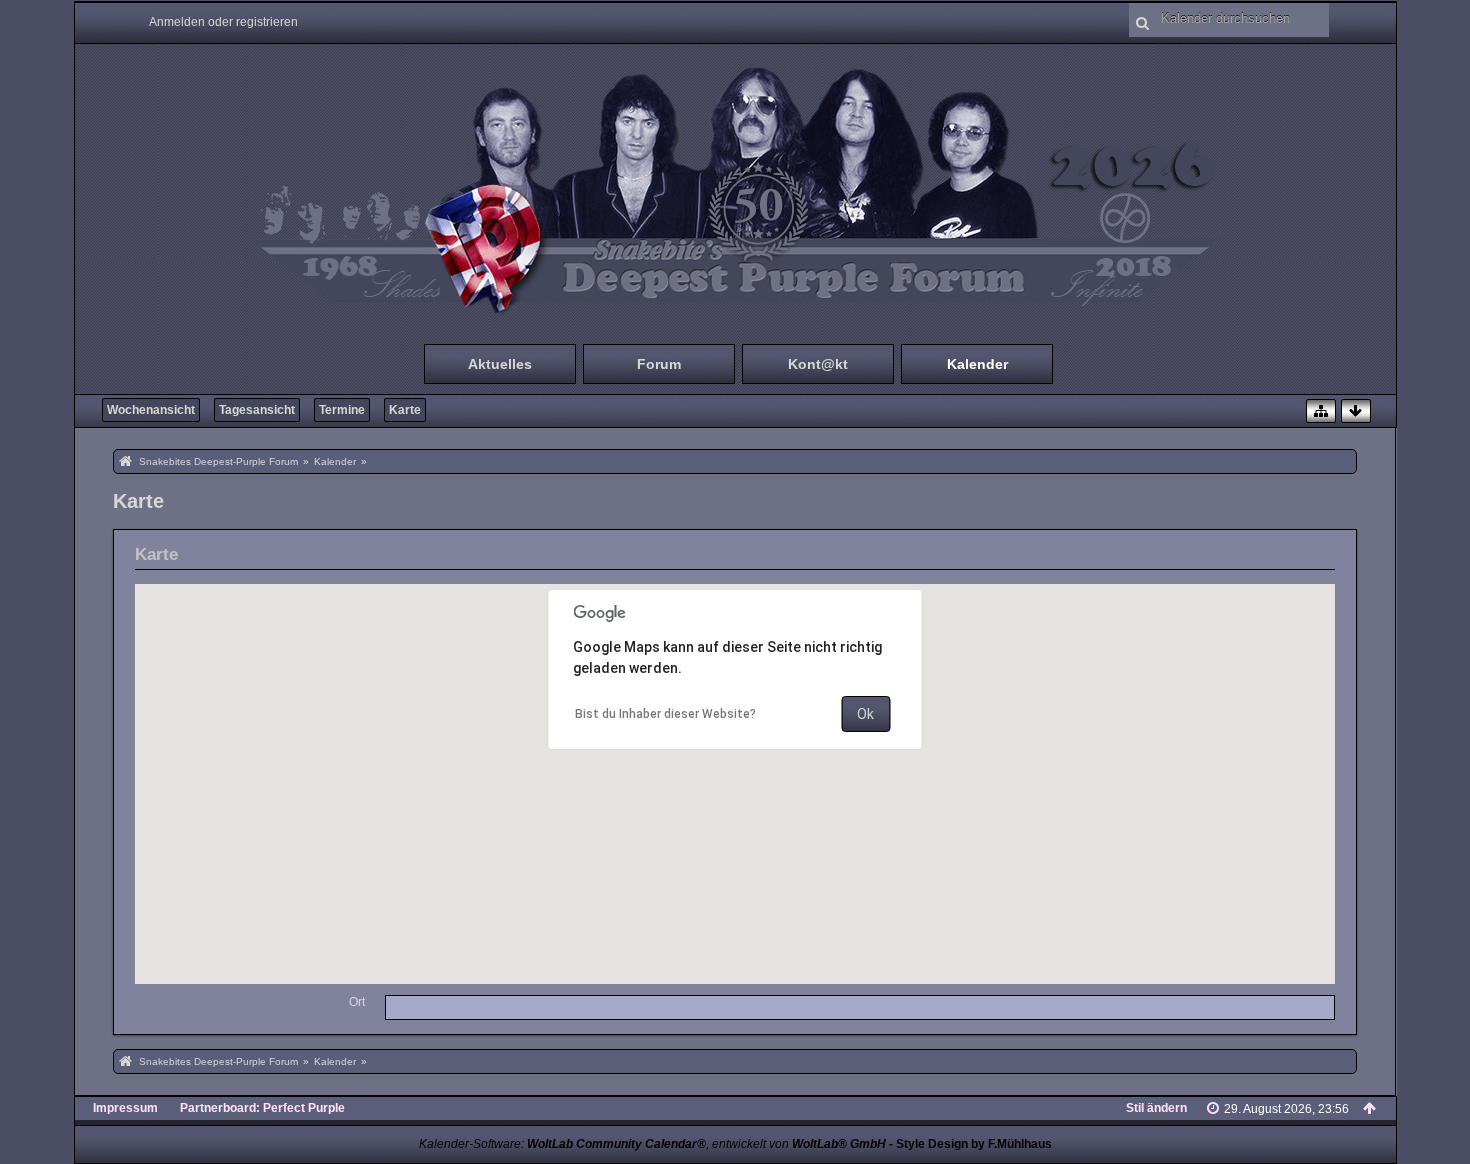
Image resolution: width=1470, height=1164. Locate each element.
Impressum (125, 1108)
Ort (357, 1002)
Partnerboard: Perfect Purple (262, 1108)
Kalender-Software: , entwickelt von (652, 1144)
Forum (659, 364)
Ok (865, 714)
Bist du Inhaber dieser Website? (665, 714)
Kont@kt (818, 364)
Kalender (977, 364)
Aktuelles (500, 364)
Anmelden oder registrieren (223, 22)
